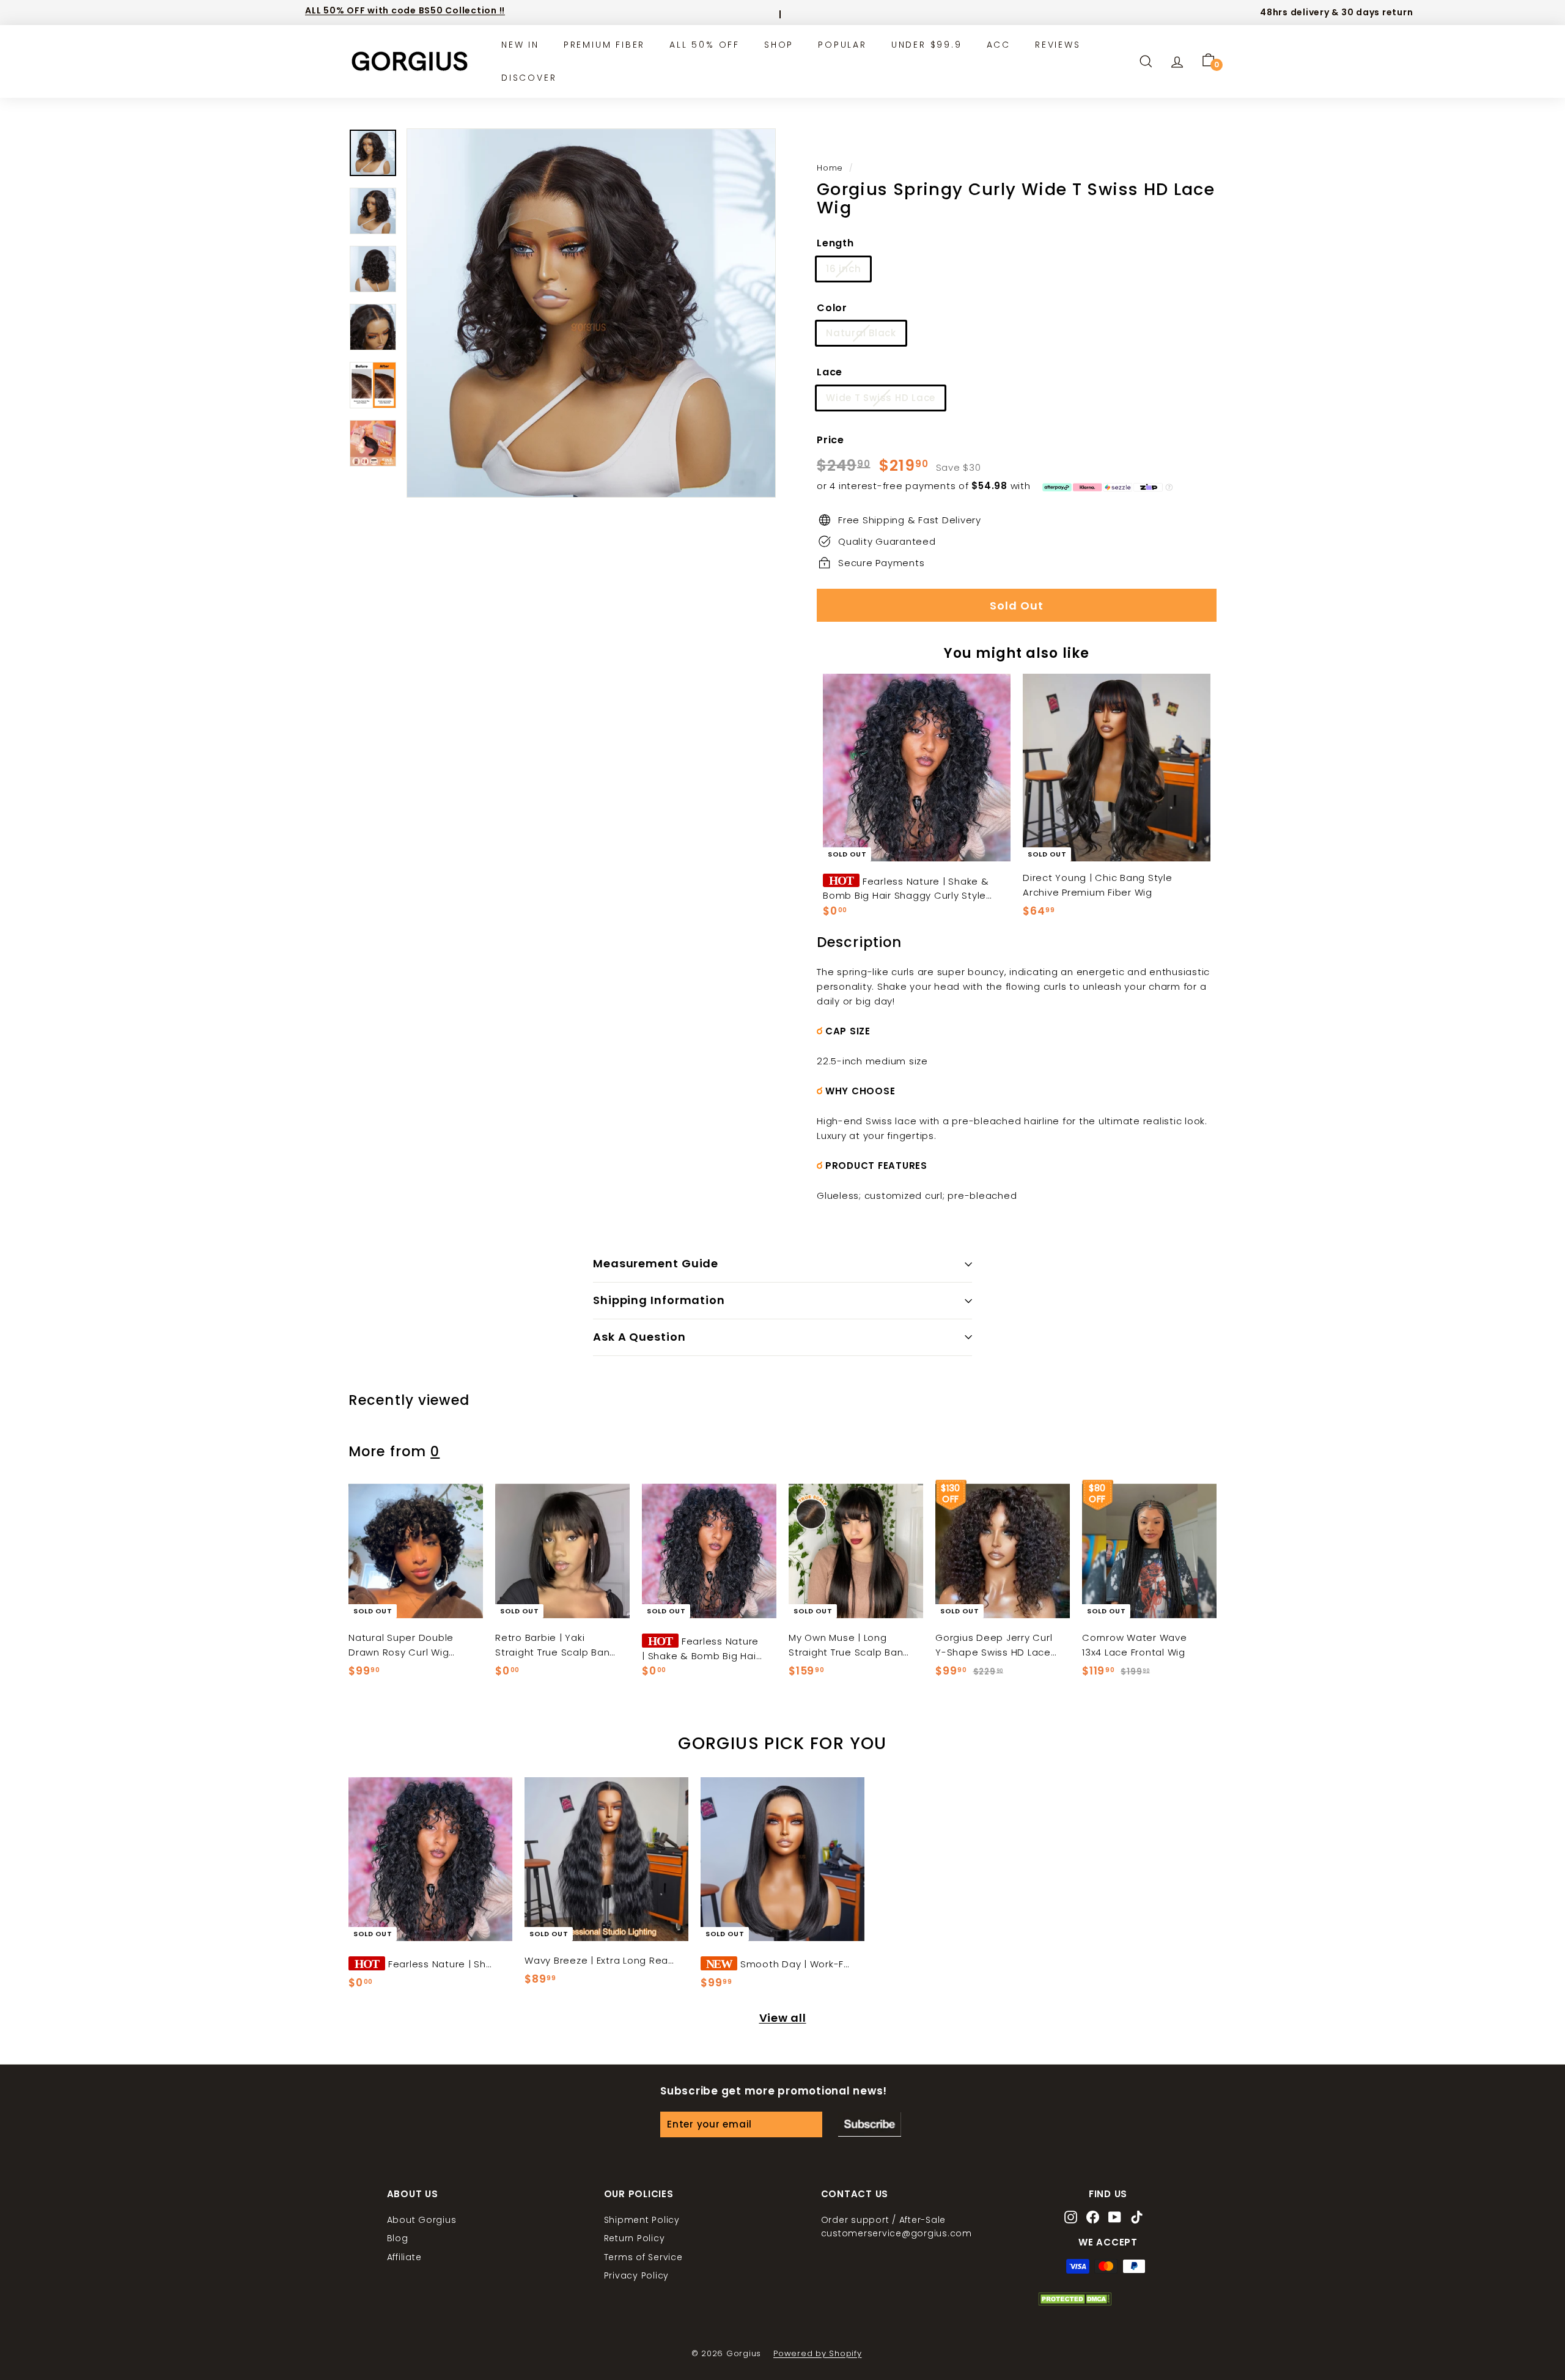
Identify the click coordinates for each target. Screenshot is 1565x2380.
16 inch (843, 269)
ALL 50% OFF (705, 45)
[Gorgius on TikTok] (1137, 2218)
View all (783, 2018)
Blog (398, 2238)
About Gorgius (422, 2220)
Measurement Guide (656, 1263)
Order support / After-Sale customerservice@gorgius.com (897, 2227)
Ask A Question (639, 1337)
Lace (830, 372)
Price (830, 440)
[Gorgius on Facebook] (1093, 2218)
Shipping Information (659, 1300)
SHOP (779, 45)
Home (830, 168)
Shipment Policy (642, 2220)
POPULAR (842, 45)
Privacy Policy (637, 2275)
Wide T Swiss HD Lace (881, 398)
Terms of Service (643, 2257)
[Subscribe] (870, 2124)
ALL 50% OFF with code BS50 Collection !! (405, 10)
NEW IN (520, 45)
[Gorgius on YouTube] (1115, 2218)
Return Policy (635, 2238)
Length (835, 243)
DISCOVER (529, 78)
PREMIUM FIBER (604, 45)
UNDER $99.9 (927, 45)
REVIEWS (1058, 45)
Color (832, 308)
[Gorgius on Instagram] (1071, 2218)
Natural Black (861, 333)
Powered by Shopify (818, 2353)
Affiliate (404, 2257)
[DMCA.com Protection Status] (1075, 2302)
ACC (999, 45)
